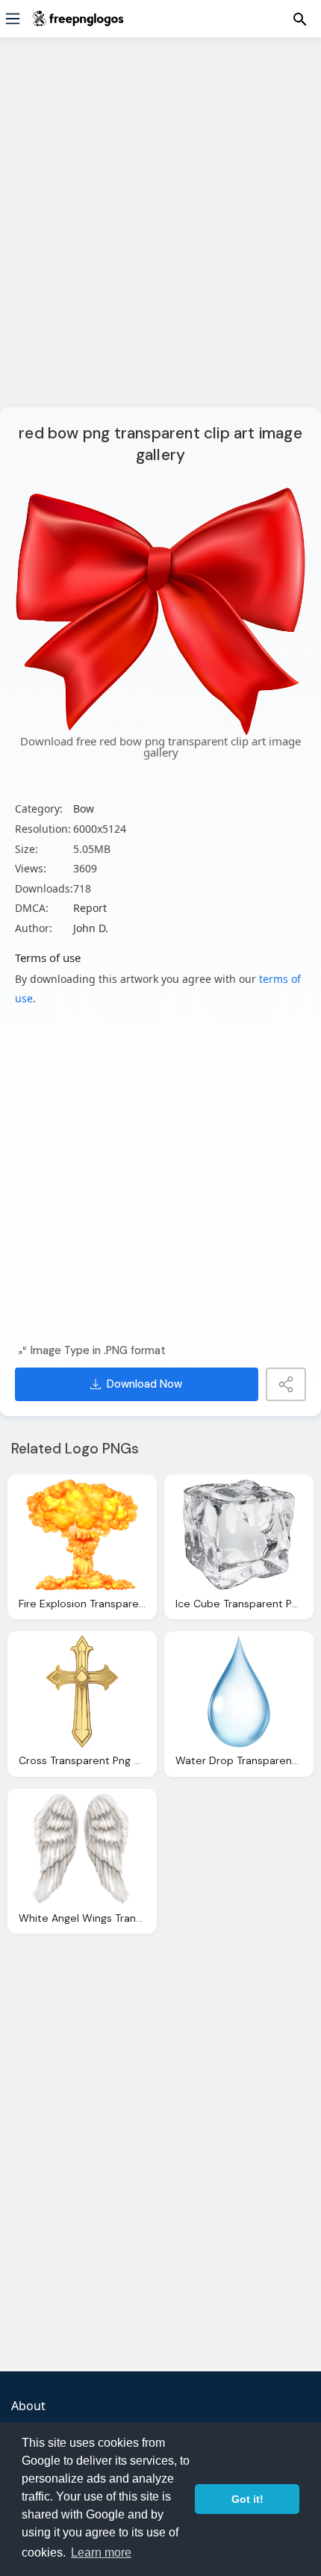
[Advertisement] (160, 232)
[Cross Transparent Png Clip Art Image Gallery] (82, 1692)
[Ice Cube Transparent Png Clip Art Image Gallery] (239, 1535)
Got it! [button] (247, 2499)
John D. (91, 928)
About (28, 2406)
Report (90, 908)
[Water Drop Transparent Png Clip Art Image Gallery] (239, 1692)
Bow (84, 809)
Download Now (144, 1384)
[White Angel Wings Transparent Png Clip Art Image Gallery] (82, 1849)
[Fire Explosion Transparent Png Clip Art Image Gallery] (82, 1535)
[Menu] (13, 19)
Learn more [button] (101, 2552)
